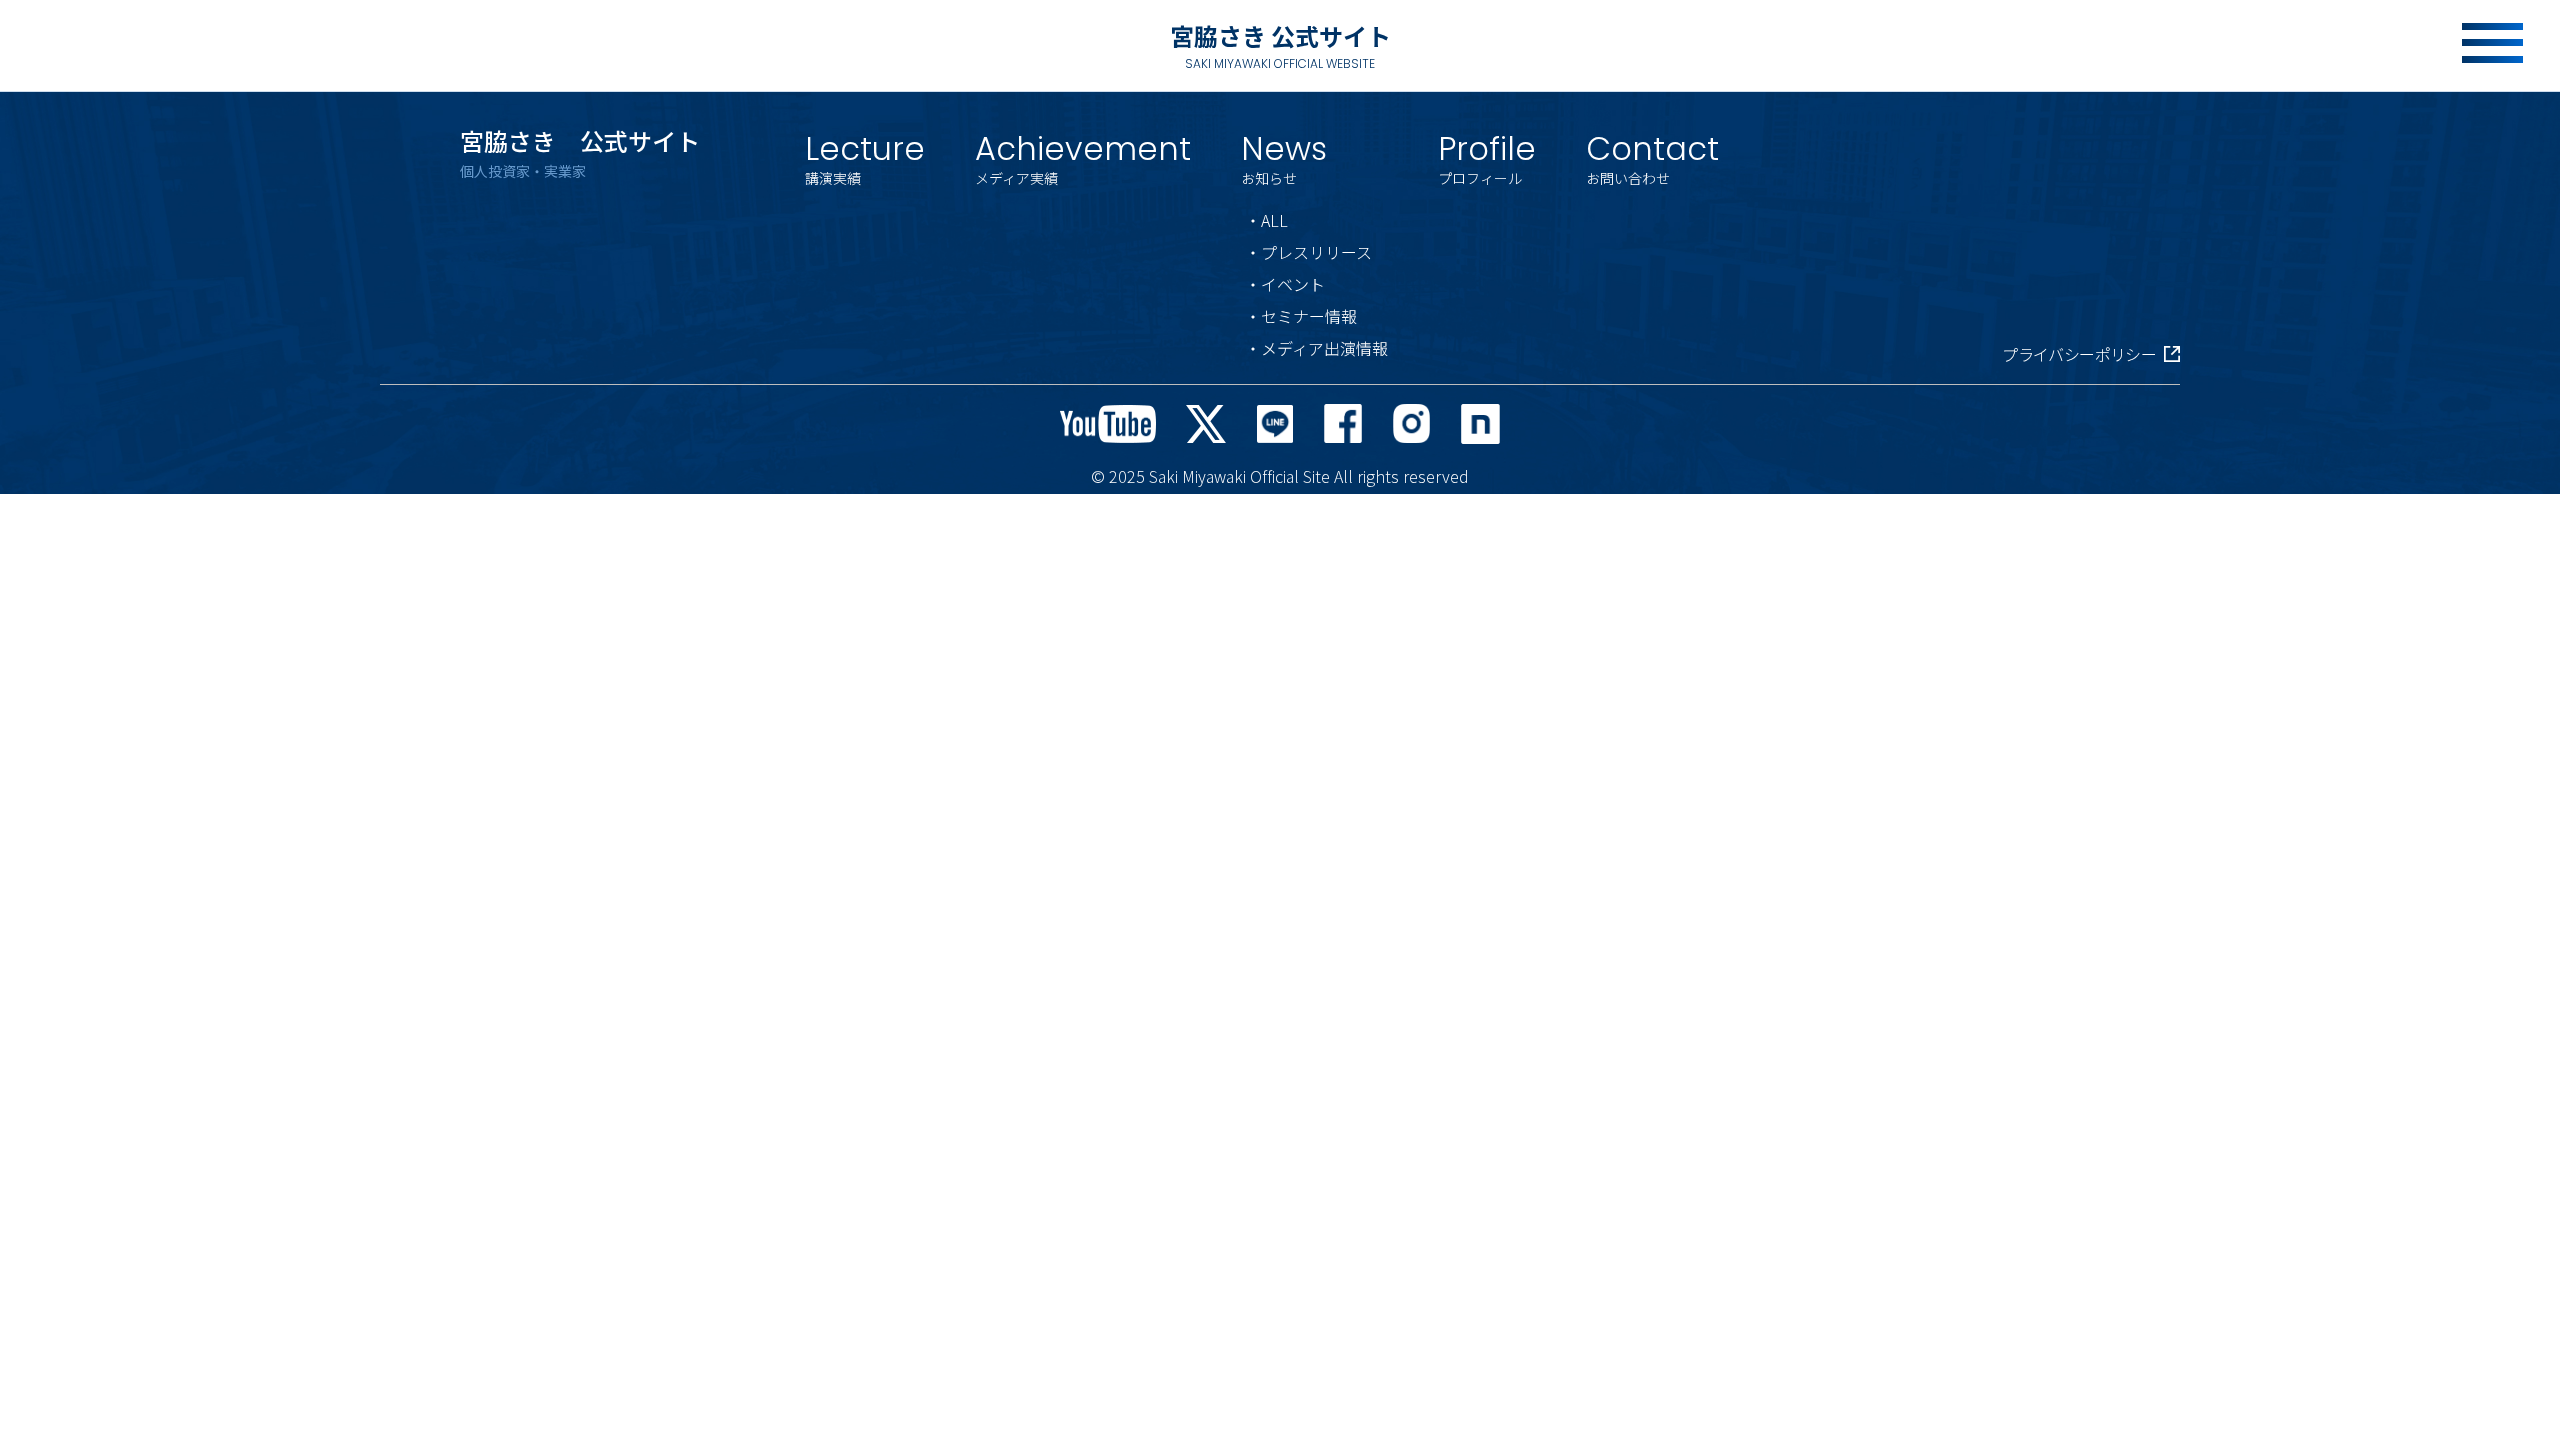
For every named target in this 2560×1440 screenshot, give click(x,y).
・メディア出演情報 (1316, 348)
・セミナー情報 (1301, 316)
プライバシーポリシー (2079, 354)
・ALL (1266, 220)
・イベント (1285, 284)
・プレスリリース (1308, 252)
